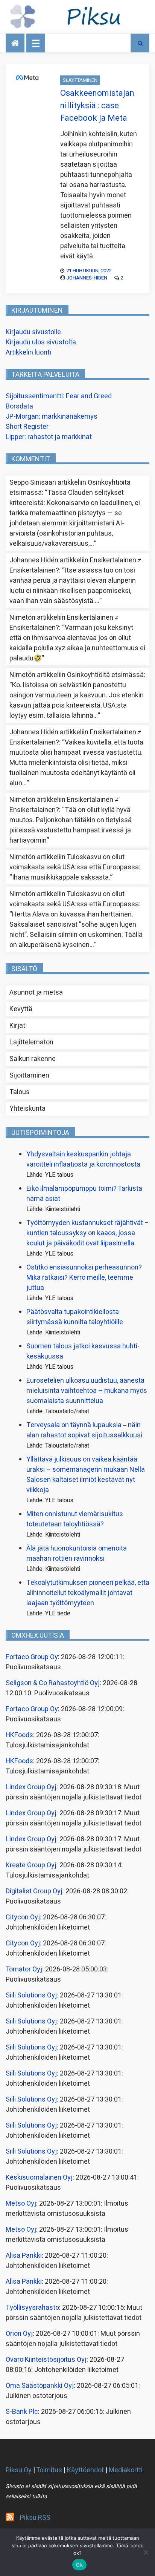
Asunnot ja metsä (36, 992)
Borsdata (19, 406)
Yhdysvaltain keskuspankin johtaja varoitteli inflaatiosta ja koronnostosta (83, 1159)
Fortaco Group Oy (32, 1657)
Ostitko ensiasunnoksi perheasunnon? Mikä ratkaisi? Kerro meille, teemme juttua (84, 1278)
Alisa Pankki (24, 2256)
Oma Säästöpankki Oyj (40, 2386)
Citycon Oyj (23, 1917)
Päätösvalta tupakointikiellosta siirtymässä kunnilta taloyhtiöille (75, 1317)
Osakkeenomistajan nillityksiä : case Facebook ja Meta (97, 106)
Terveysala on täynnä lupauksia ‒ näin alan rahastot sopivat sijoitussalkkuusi (84, 1430)
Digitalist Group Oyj (34, 1891)
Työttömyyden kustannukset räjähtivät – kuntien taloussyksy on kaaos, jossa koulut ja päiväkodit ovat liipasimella (88, 1233)
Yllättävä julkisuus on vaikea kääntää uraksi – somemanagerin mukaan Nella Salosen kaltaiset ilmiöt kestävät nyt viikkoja (86, 1475)
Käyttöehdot (85, 2470)
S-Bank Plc (22, 2412)
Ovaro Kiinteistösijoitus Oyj (46, 2360)
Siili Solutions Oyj (31, 1995)
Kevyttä (21, 1009)
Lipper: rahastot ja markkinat (49, 437)
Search (140, 43)
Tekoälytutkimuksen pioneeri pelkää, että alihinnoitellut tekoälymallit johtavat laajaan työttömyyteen (88, 1593)
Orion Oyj (19, 2334)
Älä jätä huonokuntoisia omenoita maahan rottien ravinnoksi (77, 1554)
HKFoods (19, 1735)
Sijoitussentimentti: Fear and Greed (59, 396)
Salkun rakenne (33, 1059)
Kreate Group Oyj (31, 1865)
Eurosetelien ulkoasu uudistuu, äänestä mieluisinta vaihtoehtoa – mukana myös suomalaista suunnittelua (87, 1391)
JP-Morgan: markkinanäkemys (52, 417)
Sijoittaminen (80, 80)
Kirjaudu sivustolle (33, 332)
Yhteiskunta (27, 1109)
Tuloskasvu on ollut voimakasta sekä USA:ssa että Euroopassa (74, 862)
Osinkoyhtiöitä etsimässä (105, 675)
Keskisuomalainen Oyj (39, 2178)
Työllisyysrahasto (32, 2308)
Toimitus (49, 2470)
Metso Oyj (21, 2204)
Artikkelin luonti (28, 352)
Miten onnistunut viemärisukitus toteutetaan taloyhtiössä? (75, 1519)
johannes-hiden (87, 278)
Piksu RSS (35, 2518)
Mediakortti (126, 2470)
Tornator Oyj (24, 1969)
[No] (146, 2552)
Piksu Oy (19, 2470)
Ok (79, 2565)
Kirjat (17, 1026)
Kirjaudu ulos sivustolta (41, 342)
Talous (20, 1092)
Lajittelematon (31, 1042)
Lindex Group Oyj (31, 1787)
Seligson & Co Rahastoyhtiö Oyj (53, 1683)
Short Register (27, 427)
